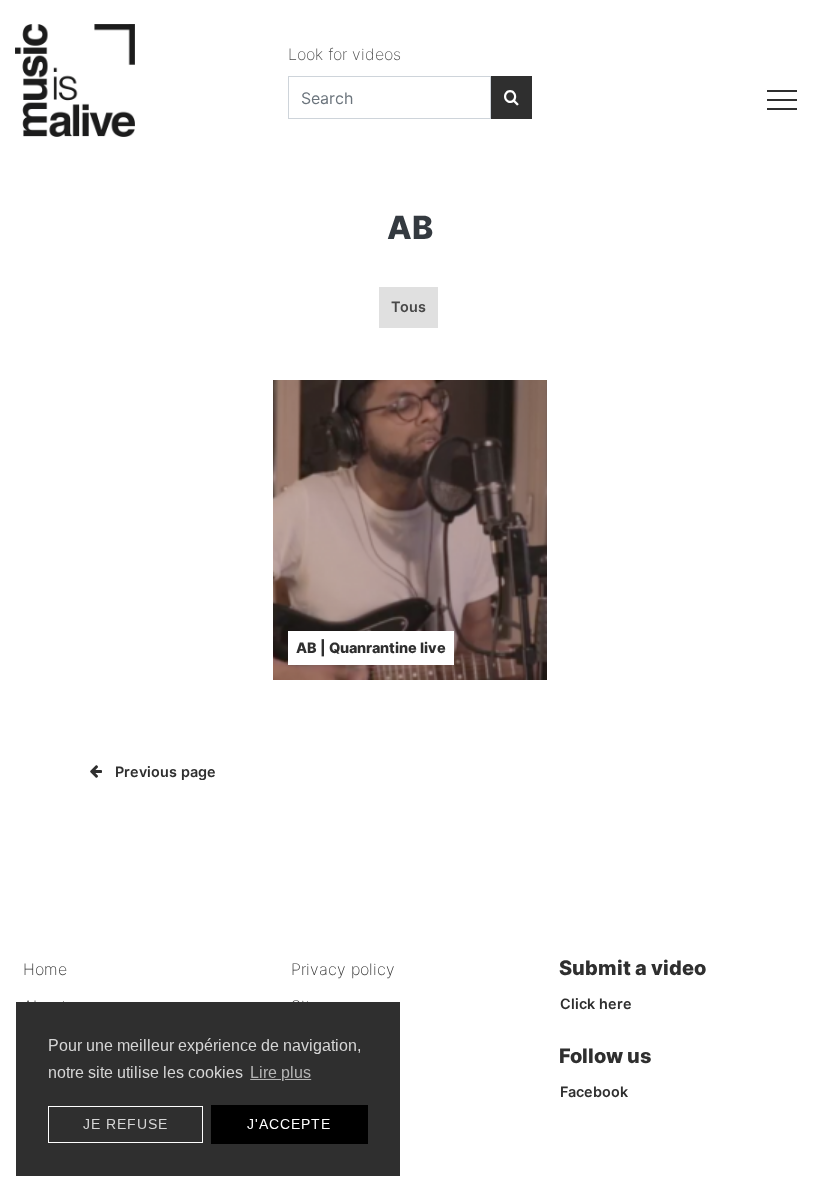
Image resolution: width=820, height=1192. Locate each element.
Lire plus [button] (280, 1072)
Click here (596, 1003)
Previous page (165, 771)
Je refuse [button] (125, 1124)
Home (45, 969)
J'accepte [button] (289, 1124)
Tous (408, 306)
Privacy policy (343, 969)
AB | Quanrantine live (371, 647)
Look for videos (344, 54)
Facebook (594, 1091)
